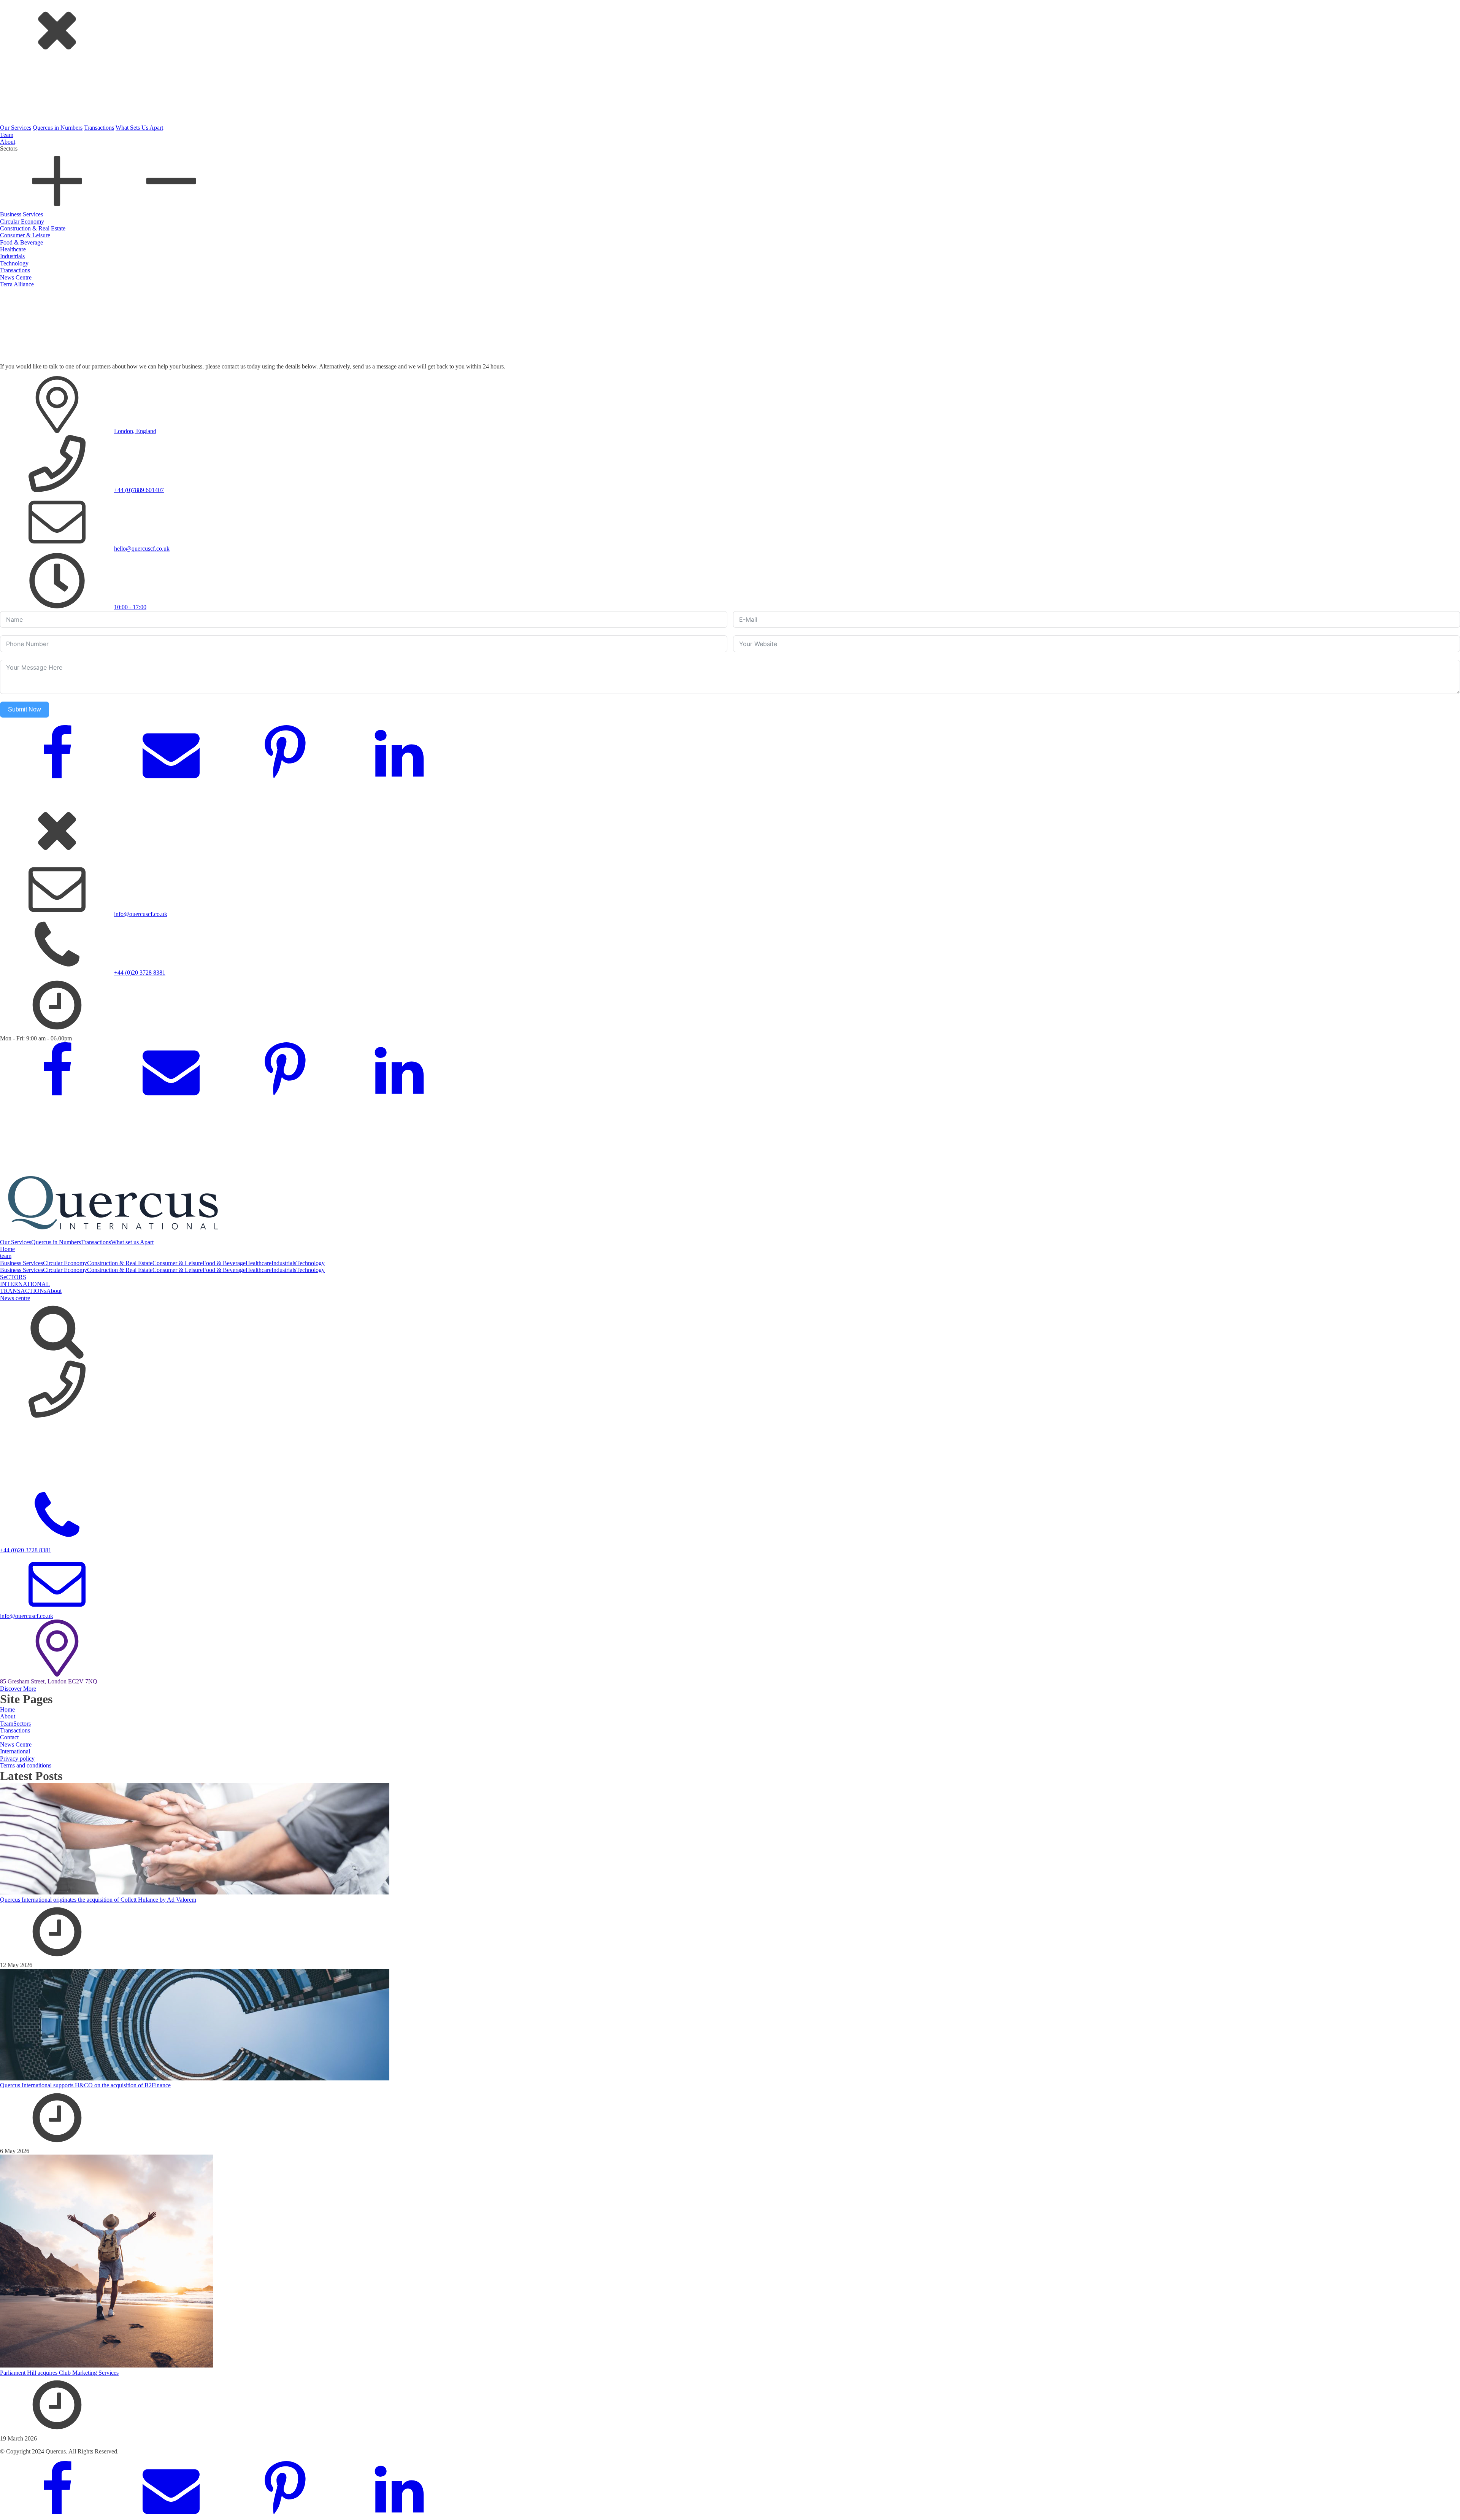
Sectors (22, 1724)
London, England (135, 431)
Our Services (16, 128)
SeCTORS (13, 1277)
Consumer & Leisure (25, 235)
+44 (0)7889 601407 (139, 490)
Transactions (99, 128)
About (8, 142)
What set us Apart (132, 1242)
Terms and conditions (26, 1765)
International (15, 1751)
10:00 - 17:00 (130, 607)
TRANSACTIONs (23, 1291)
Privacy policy (17, 1759)
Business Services (21, 214)
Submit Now (25, 709)
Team (7, 135)
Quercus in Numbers (58, 128)
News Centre (16, 277)
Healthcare (13, 249)
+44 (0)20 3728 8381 (140, 973)
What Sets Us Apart (139, 128)
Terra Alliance (17, 284)
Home (7, 1249)
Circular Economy (22, 222)
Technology (14, 263)
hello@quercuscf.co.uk (142, 549)
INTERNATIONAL (25, 1284)
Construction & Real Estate (33, 228)
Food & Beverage (21, 242)
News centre (15, 1298)
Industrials (12, 256)
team (6, 1256)
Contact (9, 1737)
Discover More (18, 1689)
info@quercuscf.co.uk (141, 914)
